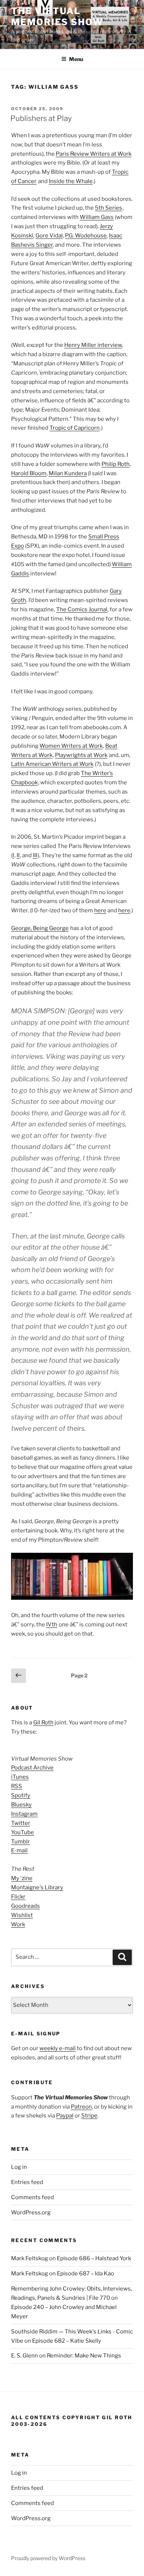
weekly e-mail (58, 2048)
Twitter (21, 1823)
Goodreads (25, 1906)
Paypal (65, 2116)
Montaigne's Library (37, 1887)
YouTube (23, 1832)
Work (18, 1924)
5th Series (109, 208)
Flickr (18, 1897)
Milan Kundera (68, 473)
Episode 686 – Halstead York (94, 2258)
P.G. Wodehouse (86, 236)
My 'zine (22, 1878)
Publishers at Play (41, 118)
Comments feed (32, 2197)
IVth (52, 1625)
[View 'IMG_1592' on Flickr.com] (72, 1598)
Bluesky (21, 1805)
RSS (17, 1786)
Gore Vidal (49, 236)
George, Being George (40, 928)
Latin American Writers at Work (52, 764)
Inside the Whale (71, 181)
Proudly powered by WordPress (48, 2558)
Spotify (21, 1795)
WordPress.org (31, 2212)
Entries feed (27, 2182)
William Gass (97, 217)
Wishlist (22, 1915)
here (100, 910)
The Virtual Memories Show (57, 16)
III (35, 855)
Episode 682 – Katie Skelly (67, 2341)
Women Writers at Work (71, 746)
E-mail (19, 1850)
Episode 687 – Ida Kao (85, 2274)
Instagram (24, 1814)
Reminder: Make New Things (84, 2356)
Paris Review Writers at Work (94, 154)
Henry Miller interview (93, 345)
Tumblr (20, 1842)
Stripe (89, 2116)
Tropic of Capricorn (75, 428)
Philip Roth (116, 464)
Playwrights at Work (81, 755)
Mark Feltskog (30, 2258)
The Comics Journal (82, 609)
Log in (19, 2167)
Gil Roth (43, 1723)
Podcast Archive (32, 1768)
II (18, 855)
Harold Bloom (29, 473)
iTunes (20, 1777)
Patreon (81, 2107)
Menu (76, 59)
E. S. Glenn (25, 2356)
